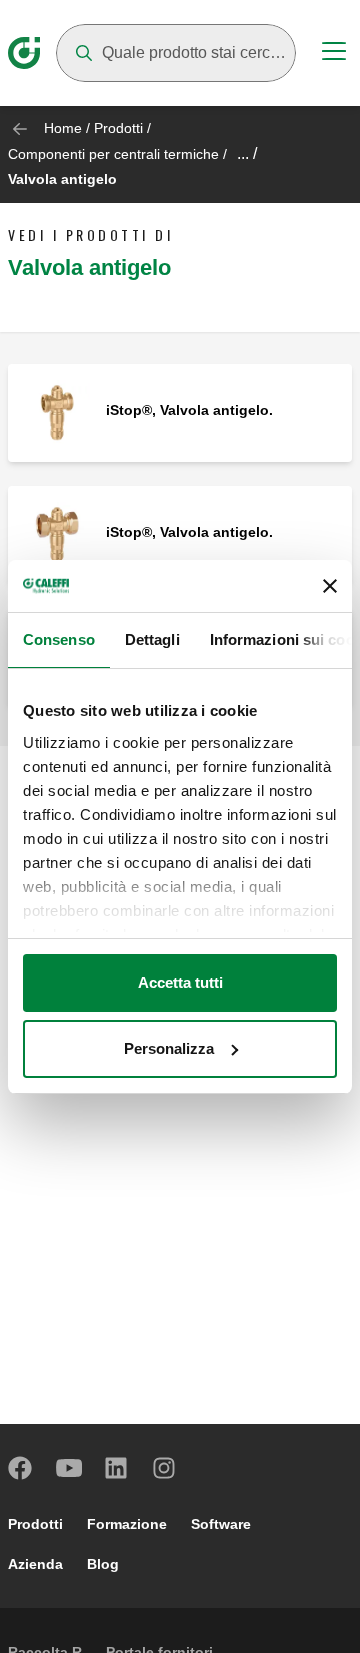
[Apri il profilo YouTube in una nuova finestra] (69, 1468)
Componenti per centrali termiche (113, 154)
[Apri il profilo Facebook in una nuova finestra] (21, 1468)
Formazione (127, 1524)
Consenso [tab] (59, 639)
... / (247, 153)
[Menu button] (334, 54)
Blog (103, 1564)
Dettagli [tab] (152, 639)
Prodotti (118, 128)
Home (63, 128)
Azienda (35, 1564)
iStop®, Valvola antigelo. (189, 410)
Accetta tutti (180, 982)
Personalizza (169, 1048)
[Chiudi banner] (330, 586)
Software (221, 1524)
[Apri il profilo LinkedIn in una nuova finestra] (117, 1468)
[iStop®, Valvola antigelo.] (57, 411)
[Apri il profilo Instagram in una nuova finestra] (165, 1468)
